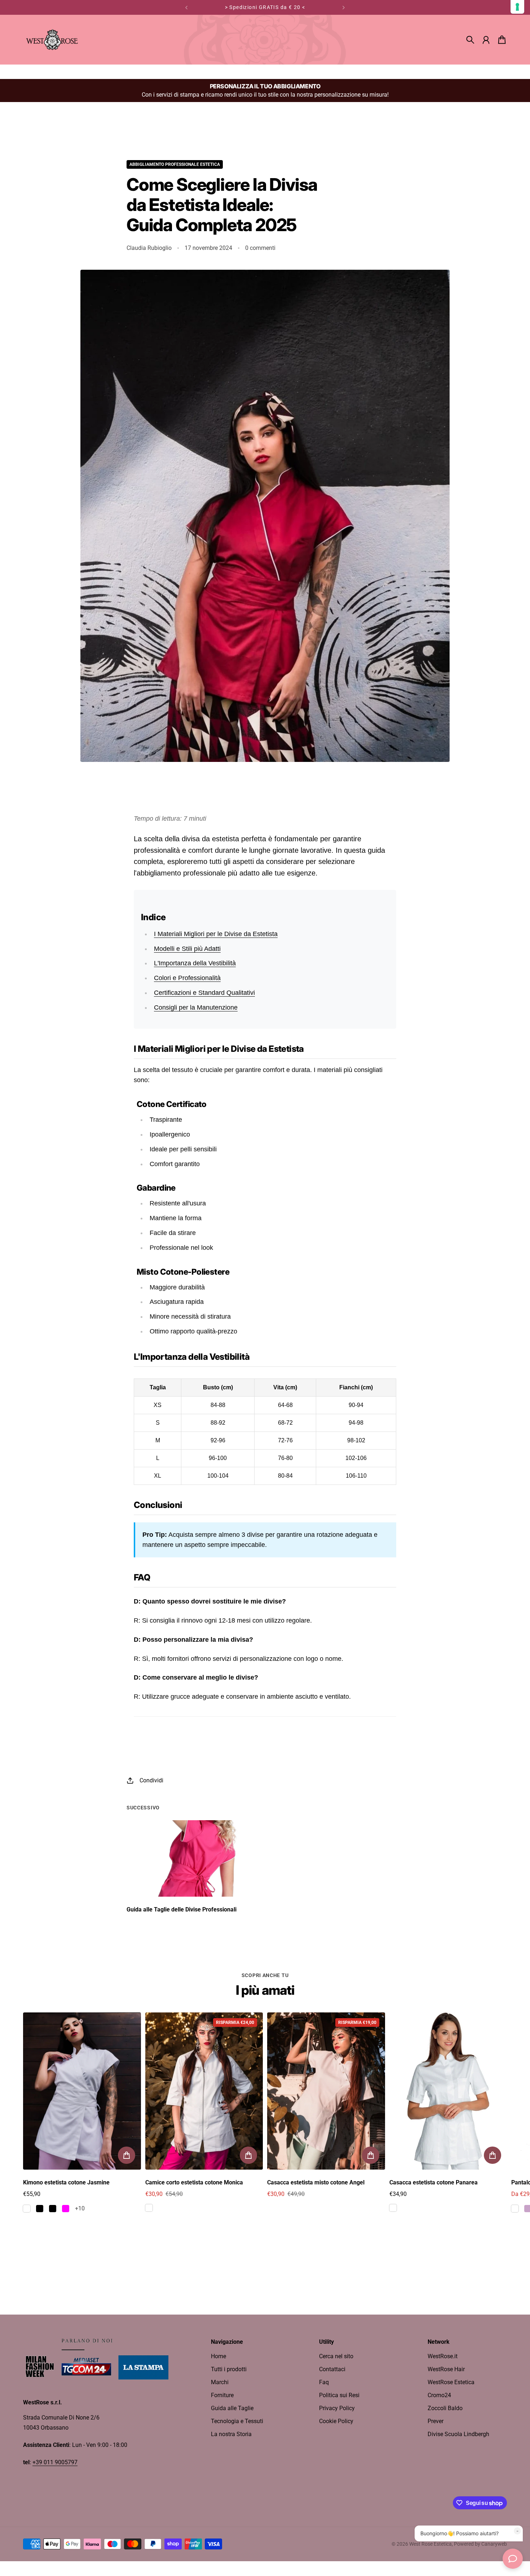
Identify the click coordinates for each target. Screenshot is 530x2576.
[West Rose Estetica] (52, 40)
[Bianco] (27, 2209)
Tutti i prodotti (229, 2369)
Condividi (151, 1780)
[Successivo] (344, 7)
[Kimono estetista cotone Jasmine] (82, 2091)
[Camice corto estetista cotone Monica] (204, 2091)
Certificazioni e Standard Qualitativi (204, 993)
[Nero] (40, 2209)
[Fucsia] (66, 2209)
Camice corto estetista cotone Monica (194, 2182)
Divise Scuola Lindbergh (458, 2434)
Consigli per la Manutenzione (196, 1007)
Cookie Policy (336, 2421)
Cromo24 (439, 2395)
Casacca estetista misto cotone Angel (316, 2182)
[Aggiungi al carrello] (127, 2155)
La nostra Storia (231, 2434)
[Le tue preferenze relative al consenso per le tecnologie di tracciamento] (517, 7)
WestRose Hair (446, 2369)
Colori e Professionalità (187, 978)
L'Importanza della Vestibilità (195, 963)
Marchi (220, 2382)
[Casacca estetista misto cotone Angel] (326, 2091)
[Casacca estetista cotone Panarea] (448, 2091)
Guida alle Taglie (232, 2408)
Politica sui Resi (339, 2395)
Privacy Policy (337, 2408)
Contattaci (332, 2369)
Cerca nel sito (336, 2356)
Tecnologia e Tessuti (237, 2421)
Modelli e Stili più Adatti (187, 949)
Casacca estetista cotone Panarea (434, 2182)
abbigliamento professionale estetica (175, 164)
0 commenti (260, 248)
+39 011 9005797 (55, 2462)
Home (218, 2356)
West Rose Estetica (430, 2544)
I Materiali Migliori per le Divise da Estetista (216, 934)
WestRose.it (443, 2356)
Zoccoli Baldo (445, 2408)
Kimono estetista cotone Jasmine (66, 2182)
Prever (436, 2421)
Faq (324, 2382)
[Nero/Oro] (53, 2209)
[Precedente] (186, 7)
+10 (80, 2208)
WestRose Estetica (451, 2382)
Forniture (222, 2395)
